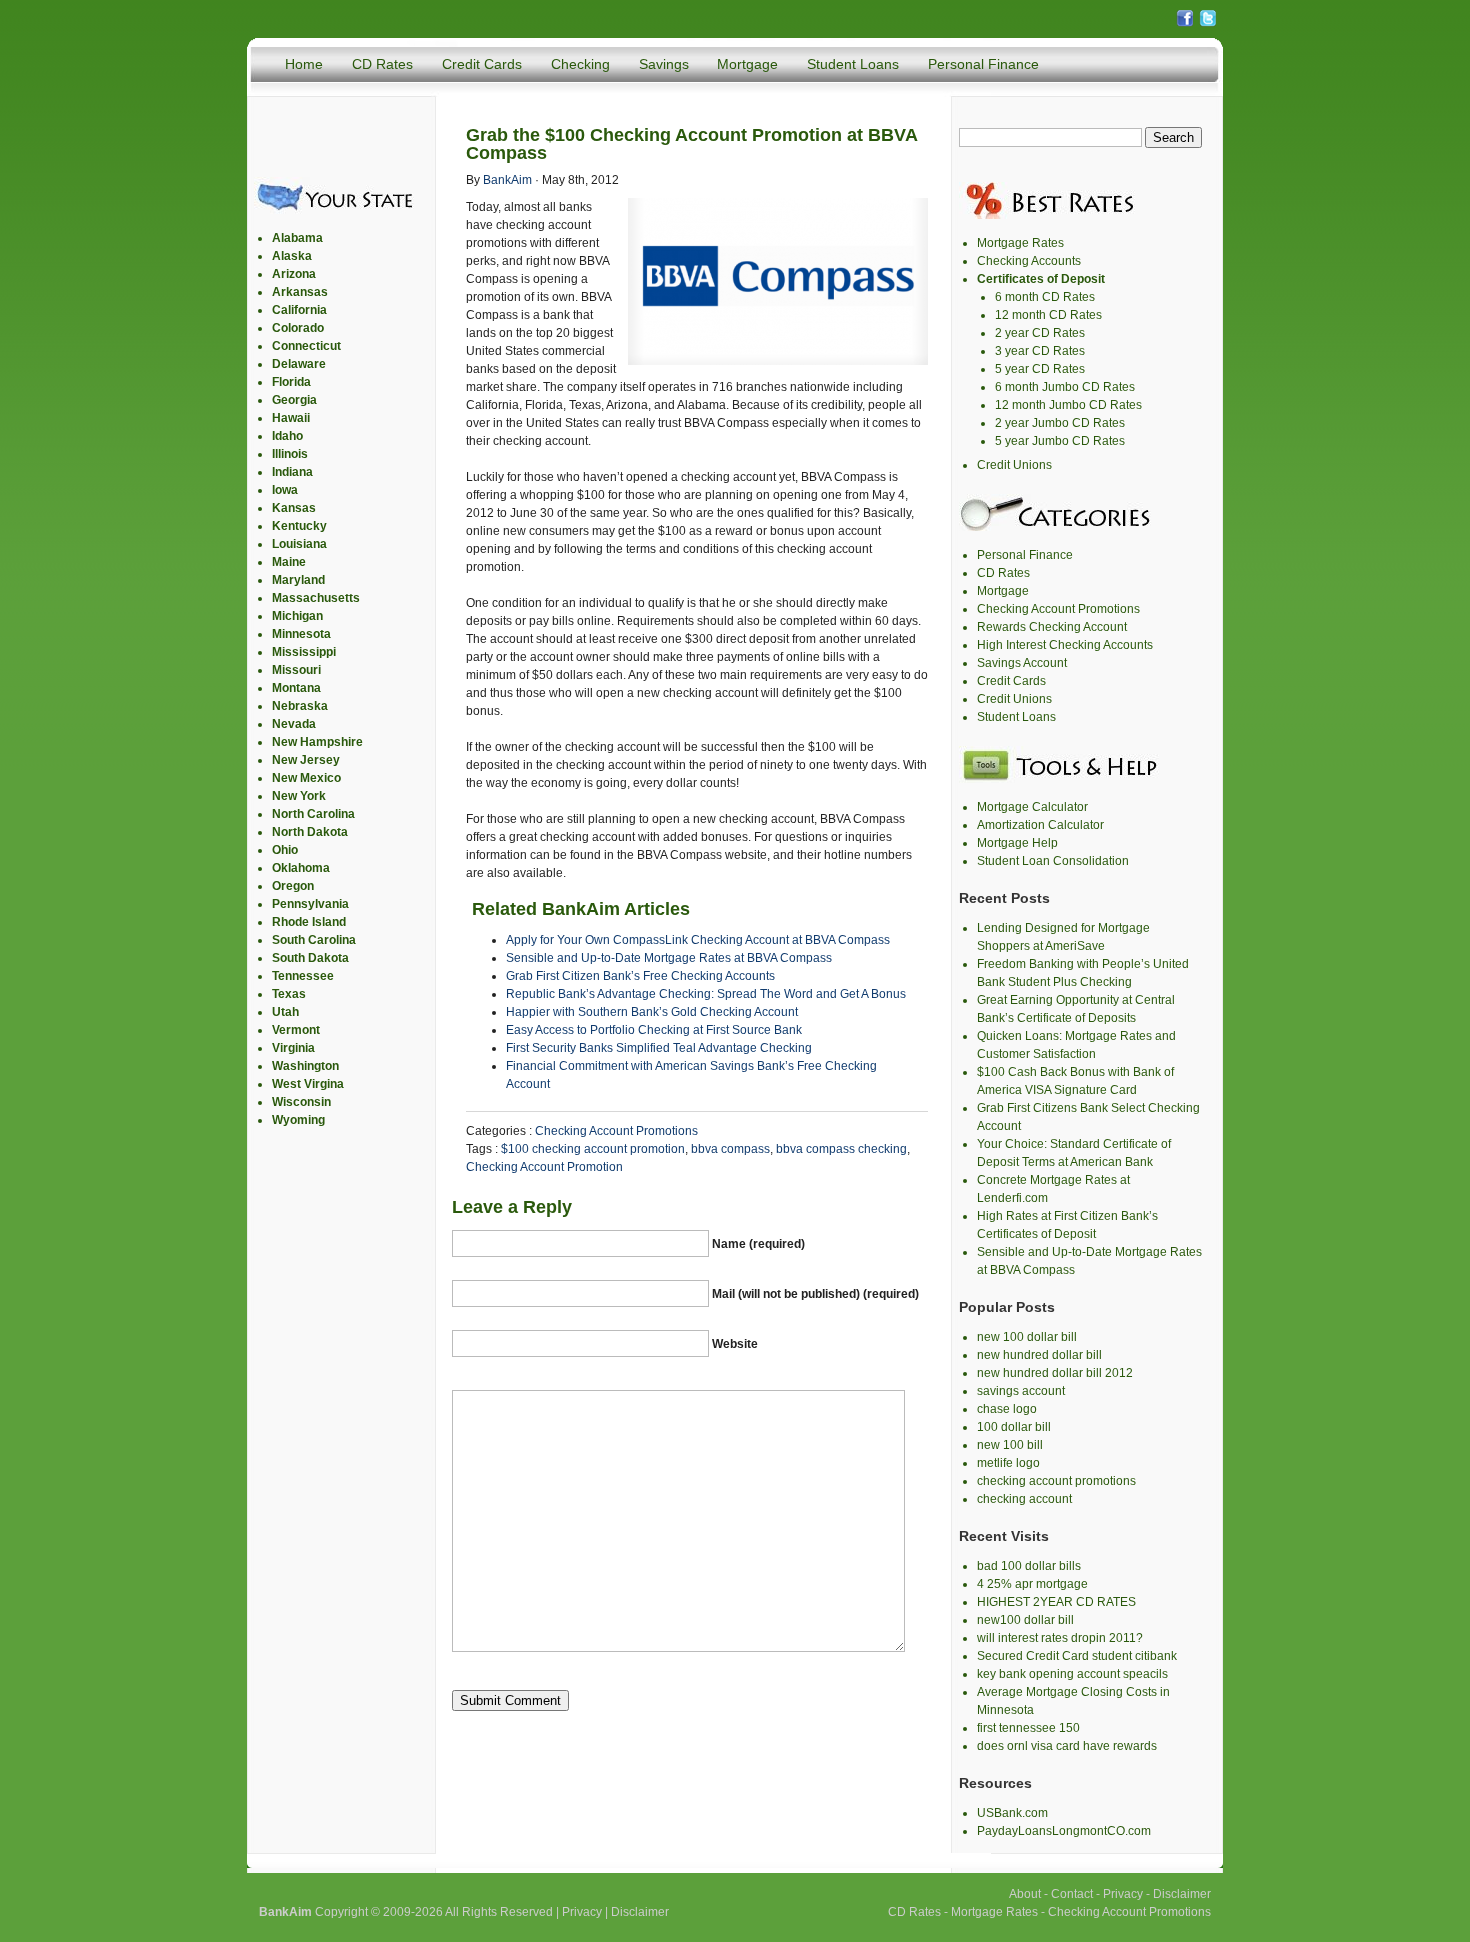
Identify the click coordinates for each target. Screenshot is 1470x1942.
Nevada (294, 724)
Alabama (297, 238)
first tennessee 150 (1028, 1728)
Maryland (298, 580)
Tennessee (303, 976)
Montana (296, 688)
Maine (289, 562)
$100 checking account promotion (593, 1149)
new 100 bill (1010, 1445)
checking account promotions (1056, 1481)
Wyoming (298, 1120)
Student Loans (853, 64)
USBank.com (1012, 1813)
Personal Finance (983, 64)
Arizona (294, 274)
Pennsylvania (310, 904)
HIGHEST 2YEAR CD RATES (1056, 1602)
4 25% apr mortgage (1032, 1584)
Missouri (296, 670)
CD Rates (382, 64)
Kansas (294, 508)
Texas (289, 994)
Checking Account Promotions (616, 1131)
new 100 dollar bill (1027, 1337)
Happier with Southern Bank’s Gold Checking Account (652, 1012)
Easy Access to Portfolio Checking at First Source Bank (654, 1030)
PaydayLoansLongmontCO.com (1064, 1831)
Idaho (287, 436)
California (299, 310)
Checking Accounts (1029, 261)
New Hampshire (317, 742)
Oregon (293, 886)
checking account (1024, 1499)
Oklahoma (301, 868)
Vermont (296, 1030)
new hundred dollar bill (1039, 1355)
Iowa (285, 490)
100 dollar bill (1014, 1427)
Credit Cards (482, 64)
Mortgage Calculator (1032, 807)
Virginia (293, 1048)
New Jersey (306, 760)
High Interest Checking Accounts (1065, 645)
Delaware (299, 364)
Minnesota (301, 634)
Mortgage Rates (1020, 243)
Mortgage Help (1017, 843)
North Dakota (310, 832)
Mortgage (747, 64)
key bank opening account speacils (1072, 1674)
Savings (664, 64)
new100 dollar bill (1025, 1620)
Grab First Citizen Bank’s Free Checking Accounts (640, 976)
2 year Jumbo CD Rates (1060, 423)
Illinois (290, 454)
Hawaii (291, 418)
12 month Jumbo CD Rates (1068, 405)
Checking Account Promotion (544, 1167)
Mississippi (304, 652)
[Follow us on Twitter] (1208, 24)
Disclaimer (640, 1912)
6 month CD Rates (1045, 297)
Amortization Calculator (1040, 825)
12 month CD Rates (1048, 315)
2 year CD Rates (1040, 333)
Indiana (292, 472)
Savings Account (1022, 663)
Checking (580, 64)
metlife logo (1008, 1463)
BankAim (507, 180)
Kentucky (299, 526)
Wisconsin (301, 1102)
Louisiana (299, 544)
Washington (305, 1066)
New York (299, 796)
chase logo (1007, 1409)
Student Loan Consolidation (1053, 861)
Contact (1072, 1894)
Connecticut (306, 346)
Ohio (285, 850)
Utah (285, 1012)
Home (304, 64)
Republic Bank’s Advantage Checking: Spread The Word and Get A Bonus (706, 994)
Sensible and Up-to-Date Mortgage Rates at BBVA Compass (669, 958)
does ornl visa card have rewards (1067, 1746)
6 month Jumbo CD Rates (1065, 387)
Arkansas (300, 292)
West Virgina (308, 1084)
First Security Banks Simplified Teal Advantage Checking (659, 1048)
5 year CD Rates (1040, 369)
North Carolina (313, 814)
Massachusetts (316, 598)
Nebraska (300, 706)
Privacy (582, 1912)
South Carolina (314, 940)
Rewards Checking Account (1052, 627)
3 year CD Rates (1040, 351)
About (1025, 1894)
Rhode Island (309, 922)
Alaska (292, 256)
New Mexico (306, 778)
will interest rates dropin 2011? (1060, 1638)
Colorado (298, 328)
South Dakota (310, 958)
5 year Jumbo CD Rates (1060, 441)
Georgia (294, 400)
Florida (291, 382)
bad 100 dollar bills (1029, 1566)
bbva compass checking (841, 1149)
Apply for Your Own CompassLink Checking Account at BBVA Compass (698, 940)
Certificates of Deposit (1041, 279)
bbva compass (730, 1149)
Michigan (297, 616)
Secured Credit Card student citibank (1077, 1656)
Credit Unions (1014, 465)
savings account (1021, 1391)
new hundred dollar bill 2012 (1055, 1373)
